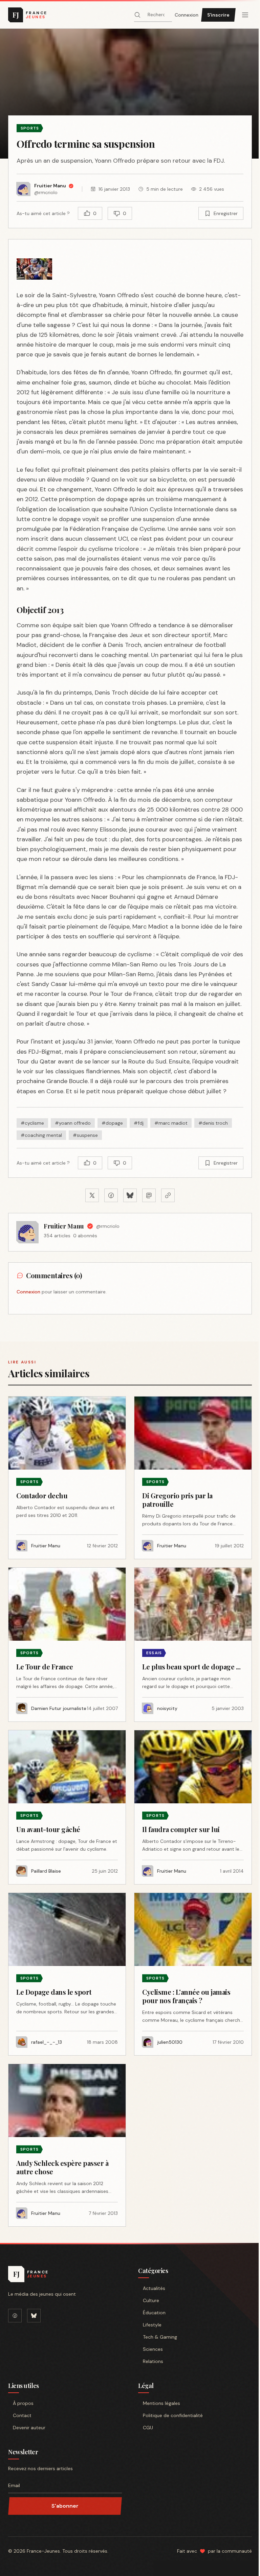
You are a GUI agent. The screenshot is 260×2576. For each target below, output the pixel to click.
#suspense (85, 1135)
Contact (22, 2415)
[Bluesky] (34, 2316)
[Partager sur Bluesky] (130, 1195)
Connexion (187, 15)
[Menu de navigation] (245, 15)
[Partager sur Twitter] (92, 1195)
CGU (148, 2428)
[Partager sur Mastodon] (149, 1195)
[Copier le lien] (168, 1195)
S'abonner (65, 2506)
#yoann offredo (73, 1123)
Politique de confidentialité (173, 2415)
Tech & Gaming (160, 2337)
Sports (30, 128)
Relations (153, 2361)
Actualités (154, 2288)
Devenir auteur (29, 2428)
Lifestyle (152, 2325)
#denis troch (213, 1123)
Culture (151, 2300)
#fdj (139, 1123)
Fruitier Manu (64, 1226)
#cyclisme (32, 1123)
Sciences (153, 2349)
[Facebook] (15, 2316)
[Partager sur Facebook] (111, 1195)
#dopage (112, 1123)
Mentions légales (161, 2403)
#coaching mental (41, 1135)
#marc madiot (171, 1123)
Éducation (154, 2313)
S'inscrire (218, 15)
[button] (130, 94)
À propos (23, 2403)
